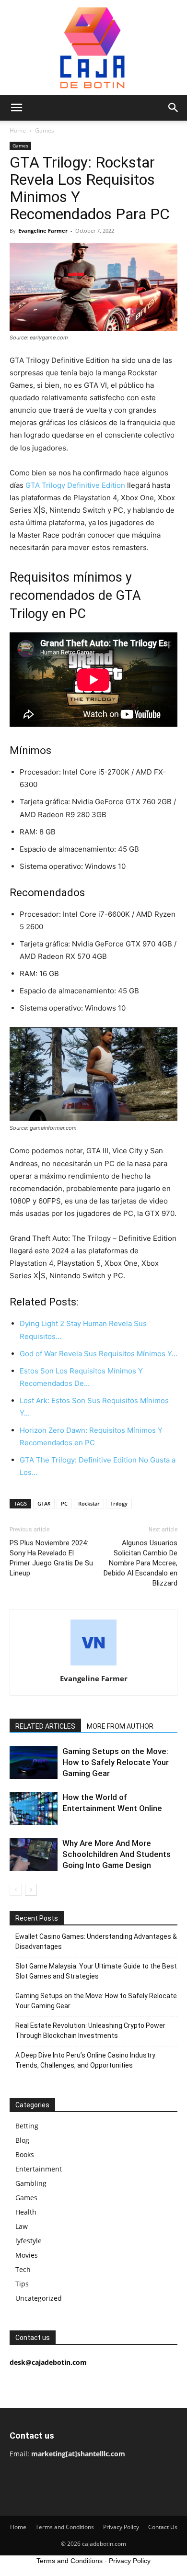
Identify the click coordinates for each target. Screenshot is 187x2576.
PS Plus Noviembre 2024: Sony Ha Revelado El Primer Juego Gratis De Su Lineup (51, 1558)
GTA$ (44, 1503)
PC (64, 1503)
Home (18, 130)
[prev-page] (16, 1890)
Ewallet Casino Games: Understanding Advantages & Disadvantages (96, 1941)
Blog (22, 2140)
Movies (27, 2255)
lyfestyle (29, 2241)
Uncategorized (39, 2298)
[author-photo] (93, 1665)
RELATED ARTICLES (45, 1726)
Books (25, 2154)
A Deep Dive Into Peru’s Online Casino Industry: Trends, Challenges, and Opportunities (86, 2060)
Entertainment (39, 2169)
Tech (23, 2269)
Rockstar (89, 1503)
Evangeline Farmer (43, 231)
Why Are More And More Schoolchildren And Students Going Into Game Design (117, 1854)
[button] (16, 108)
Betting (27, 2126)
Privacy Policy (121, 2527)
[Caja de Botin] (93, 47)
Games (45, 130)
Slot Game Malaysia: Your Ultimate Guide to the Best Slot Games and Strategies (96, 1971)
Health (26, 2212)
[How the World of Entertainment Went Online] (34, 1808)
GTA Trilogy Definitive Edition (75, 485)
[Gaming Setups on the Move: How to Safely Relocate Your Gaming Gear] (34, 1762)
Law (22, 2226)
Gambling (31, 2183)
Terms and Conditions (65, 2527)
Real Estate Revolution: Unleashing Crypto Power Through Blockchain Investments (90, 2030)
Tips (22, 2284)
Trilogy (119, 1503)
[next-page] (31, 1890)
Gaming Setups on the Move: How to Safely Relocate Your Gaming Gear (116, 1762)
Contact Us (163, 2527)
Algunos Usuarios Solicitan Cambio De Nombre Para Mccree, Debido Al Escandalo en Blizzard (140, 1563)
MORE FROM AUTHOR (120, 1726)
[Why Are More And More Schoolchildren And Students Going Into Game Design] (34, 1854)
